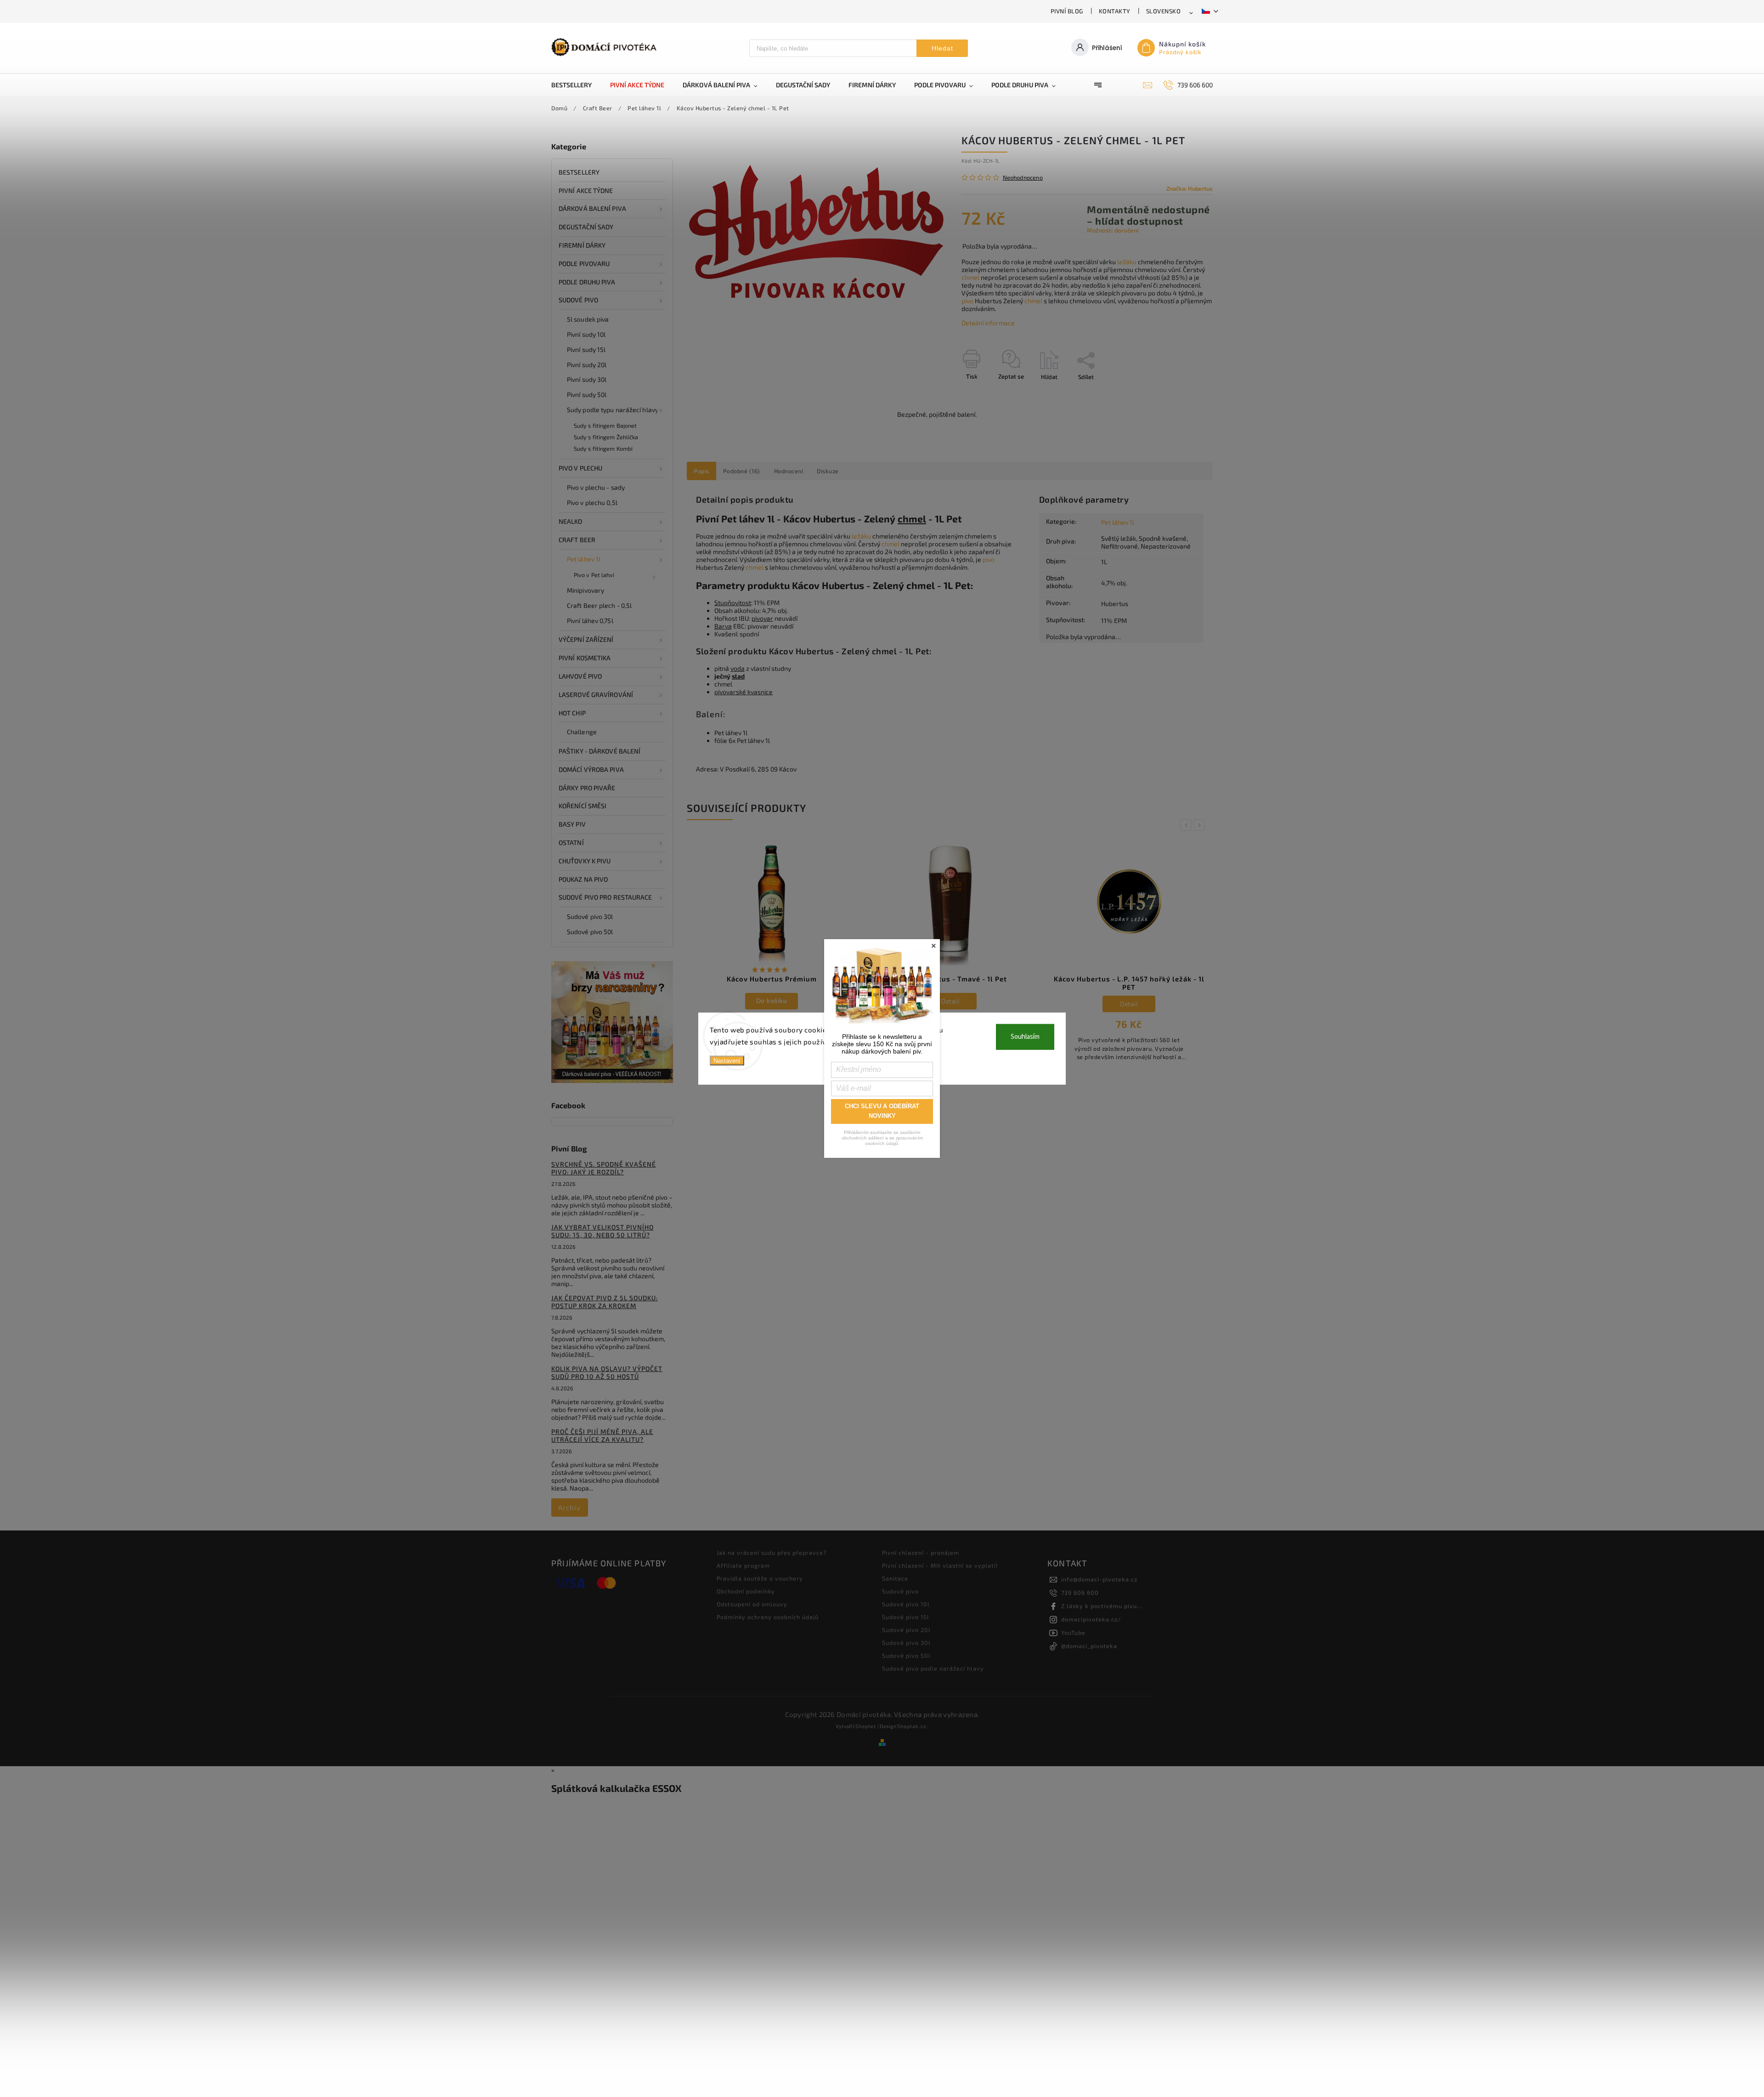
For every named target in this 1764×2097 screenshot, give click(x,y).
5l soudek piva (588, 319)
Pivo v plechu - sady (596, 487)
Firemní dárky (582, 245)
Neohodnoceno (1023, 178)
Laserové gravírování (596, 694)
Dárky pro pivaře (587, 788)
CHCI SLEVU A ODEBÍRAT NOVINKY (882, 1111)
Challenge (582, 732)
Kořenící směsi (582, 806)
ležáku (1127, 262)
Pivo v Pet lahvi (594, 575)
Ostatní (571, 842)
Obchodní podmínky (746, 1591)
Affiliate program (743, 1565)
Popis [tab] (701, 471)
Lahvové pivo (580, 676)
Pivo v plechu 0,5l (592, 502)
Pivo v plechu (580, 468)
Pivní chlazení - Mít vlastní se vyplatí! (940, 1565)
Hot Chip (572, 713)
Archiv (569, 1508)
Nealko (571, 521)
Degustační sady (586, 227)
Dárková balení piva (592, 208)
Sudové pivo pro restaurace (605, 897)
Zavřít (1184, 393)
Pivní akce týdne (586, 190)
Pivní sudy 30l (587, 379)
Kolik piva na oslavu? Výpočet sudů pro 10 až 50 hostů (607, 1372)
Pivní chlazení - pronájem (921, 1553)
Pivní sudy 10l (586, 334)
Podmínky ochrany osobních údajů (768, 1617)
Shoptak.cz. (913, 1726)
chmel (970, 277)
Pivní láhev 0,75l (590, 621)
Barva (723, 626)
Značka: (1190, 188)
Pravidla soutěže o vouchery (760, 1578)
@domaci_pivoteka (1089, 1646)
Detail (772, 1001)
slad (738, 676)
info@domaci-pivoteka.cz (1099, 1579)
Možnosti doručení (1113, 230)
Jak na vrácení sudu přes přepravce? (772, 1553)
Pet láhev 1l (584, 559)
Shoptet (866, 1726)
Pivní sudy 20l (587, 365)
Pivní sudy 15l (586, 349)
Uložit (983, 394)
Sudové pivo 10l (906, 1604)
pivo (967, 301)
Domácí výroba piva (591, 769)
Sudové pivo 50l (590, 932)
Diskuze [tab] (828, 471)
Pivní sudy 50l (587, 394)
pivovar (762, 618)
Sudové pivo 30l (590, 916)
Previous (1187, 825)
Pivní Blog (1067, 11)
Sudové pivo (578, 300)
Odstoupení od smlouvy (752, 1604)
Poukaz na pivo (583, 879)
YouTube (1073, 1632)
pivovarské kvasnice (743, 692)
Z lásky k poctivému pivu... (1102, 1606)
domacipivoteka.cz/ (1091, 1619)
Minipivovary (585, 590)
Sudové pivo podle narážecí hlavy (933, 1668)
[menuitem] (576, 85)
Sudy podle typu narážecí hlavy (613, 410)
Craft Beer (577, 540)
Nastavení (727, 1061)
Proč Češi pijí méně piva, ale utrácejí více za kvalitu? (602, 1435)
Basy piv (572, 824)
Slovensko (1164, 11)
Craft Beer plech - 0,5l (599, 605)
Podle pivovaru (584, 264)
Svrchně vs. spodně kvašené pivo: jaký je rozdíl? (604, 1168)
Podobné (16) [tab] (742, 471)
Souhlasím (1025, 1037)
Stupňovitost (733, 603)
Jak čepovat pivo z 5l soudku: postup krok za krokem (605, 1302)
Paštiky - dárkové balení (599, 751)
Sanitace (895, 1578)
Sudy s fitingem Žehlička (606, 437)
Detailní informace (988, 323)
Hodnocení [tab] (789, 471)
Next (1201, 825)
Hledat (942, 48)
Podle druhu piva (587, 282)
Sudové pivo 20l (906, 1630)
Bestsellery (579, 172)
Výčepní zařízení (586, 639)
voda (738, 668)
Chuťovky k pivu (585, 861)
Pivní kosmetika (585, 658)
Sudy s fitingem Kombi (603, 448)
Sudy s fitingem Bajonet (605, 425)
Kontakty (1115, 11)
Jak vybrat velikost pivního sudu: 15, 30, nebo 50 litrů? (602, 1231)
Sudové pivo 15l (906, 1617)
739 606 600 (1080, 1593)
